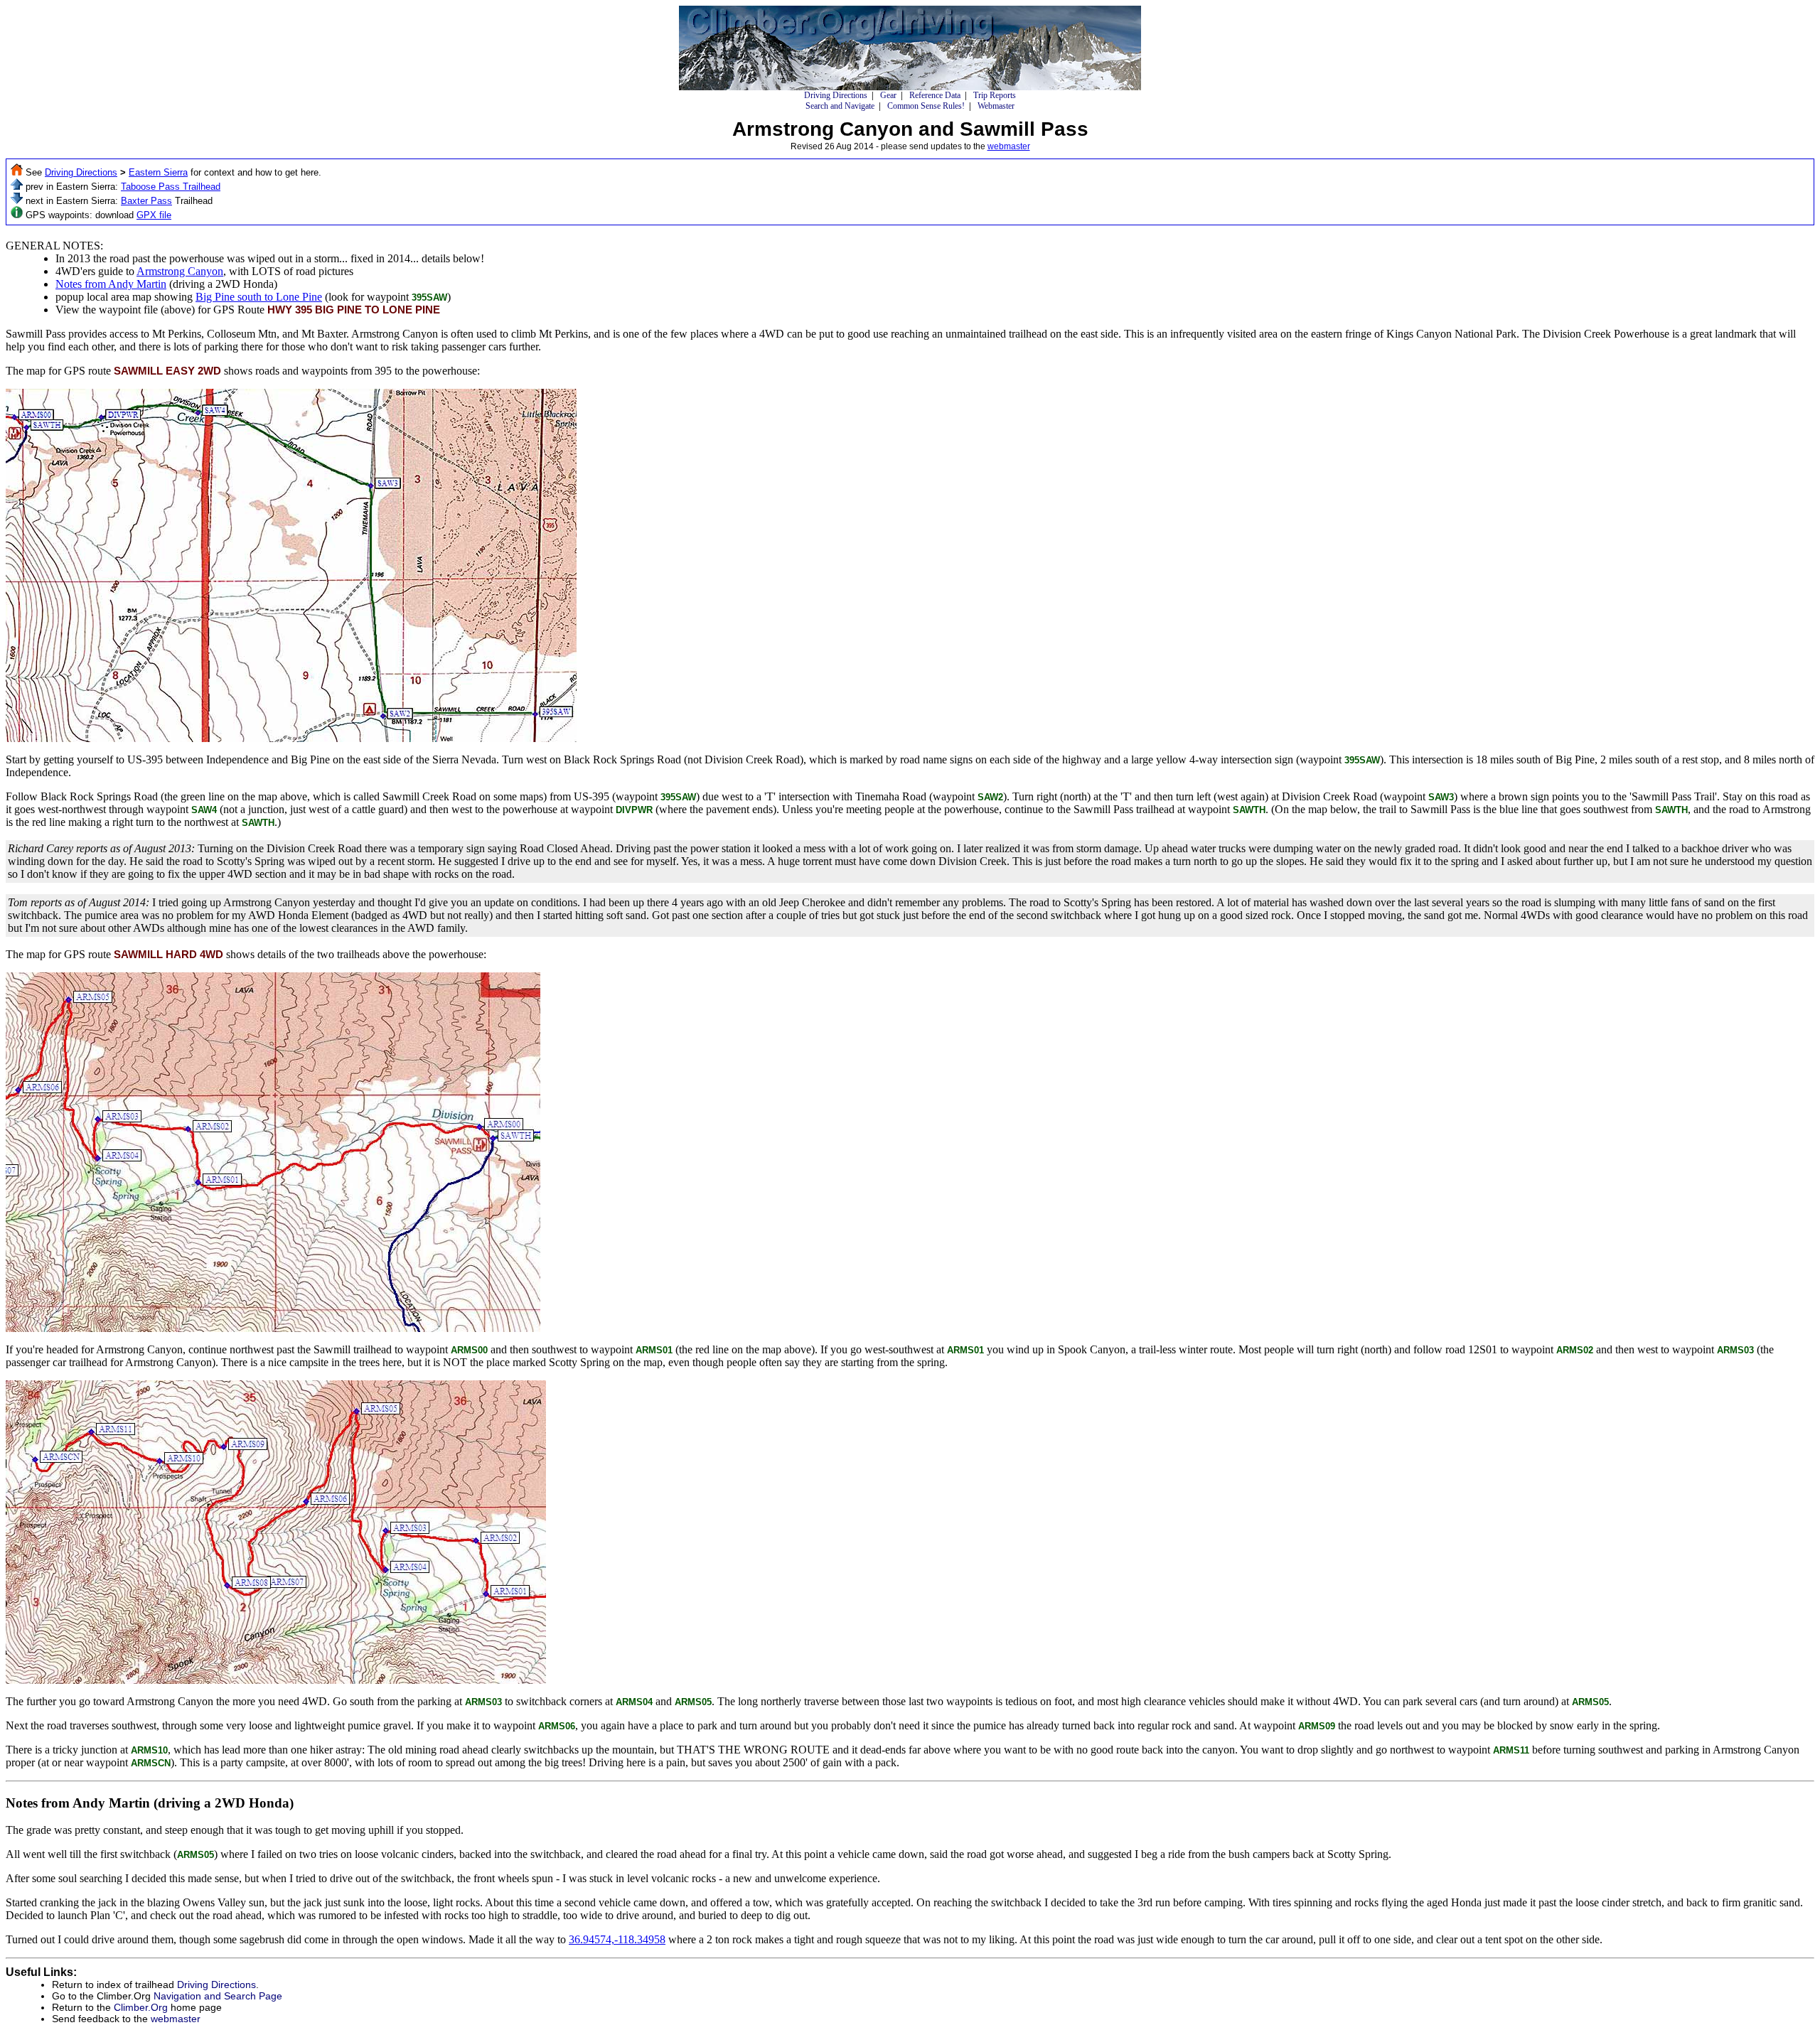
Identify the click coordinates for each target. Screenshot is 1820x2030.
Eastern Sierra (158, 172)
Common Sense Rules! (926, 106)
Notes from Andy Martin (111, 284)
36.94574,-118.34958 (617, 1939)
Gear (888, 95)
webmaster (1009, 146)
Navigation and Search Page (218, 1996)
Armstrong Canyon (180, 271)
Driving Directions (836, 95)
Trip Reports (995, 95)
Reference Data (935, 95)
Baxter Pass (146, 201)
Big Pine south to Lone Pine (259, 297)
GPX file (154, 215)
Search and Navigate (840, 106)
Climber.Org (141, 2007)
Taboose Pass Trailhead (171, 187)
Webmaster (996, 106)
